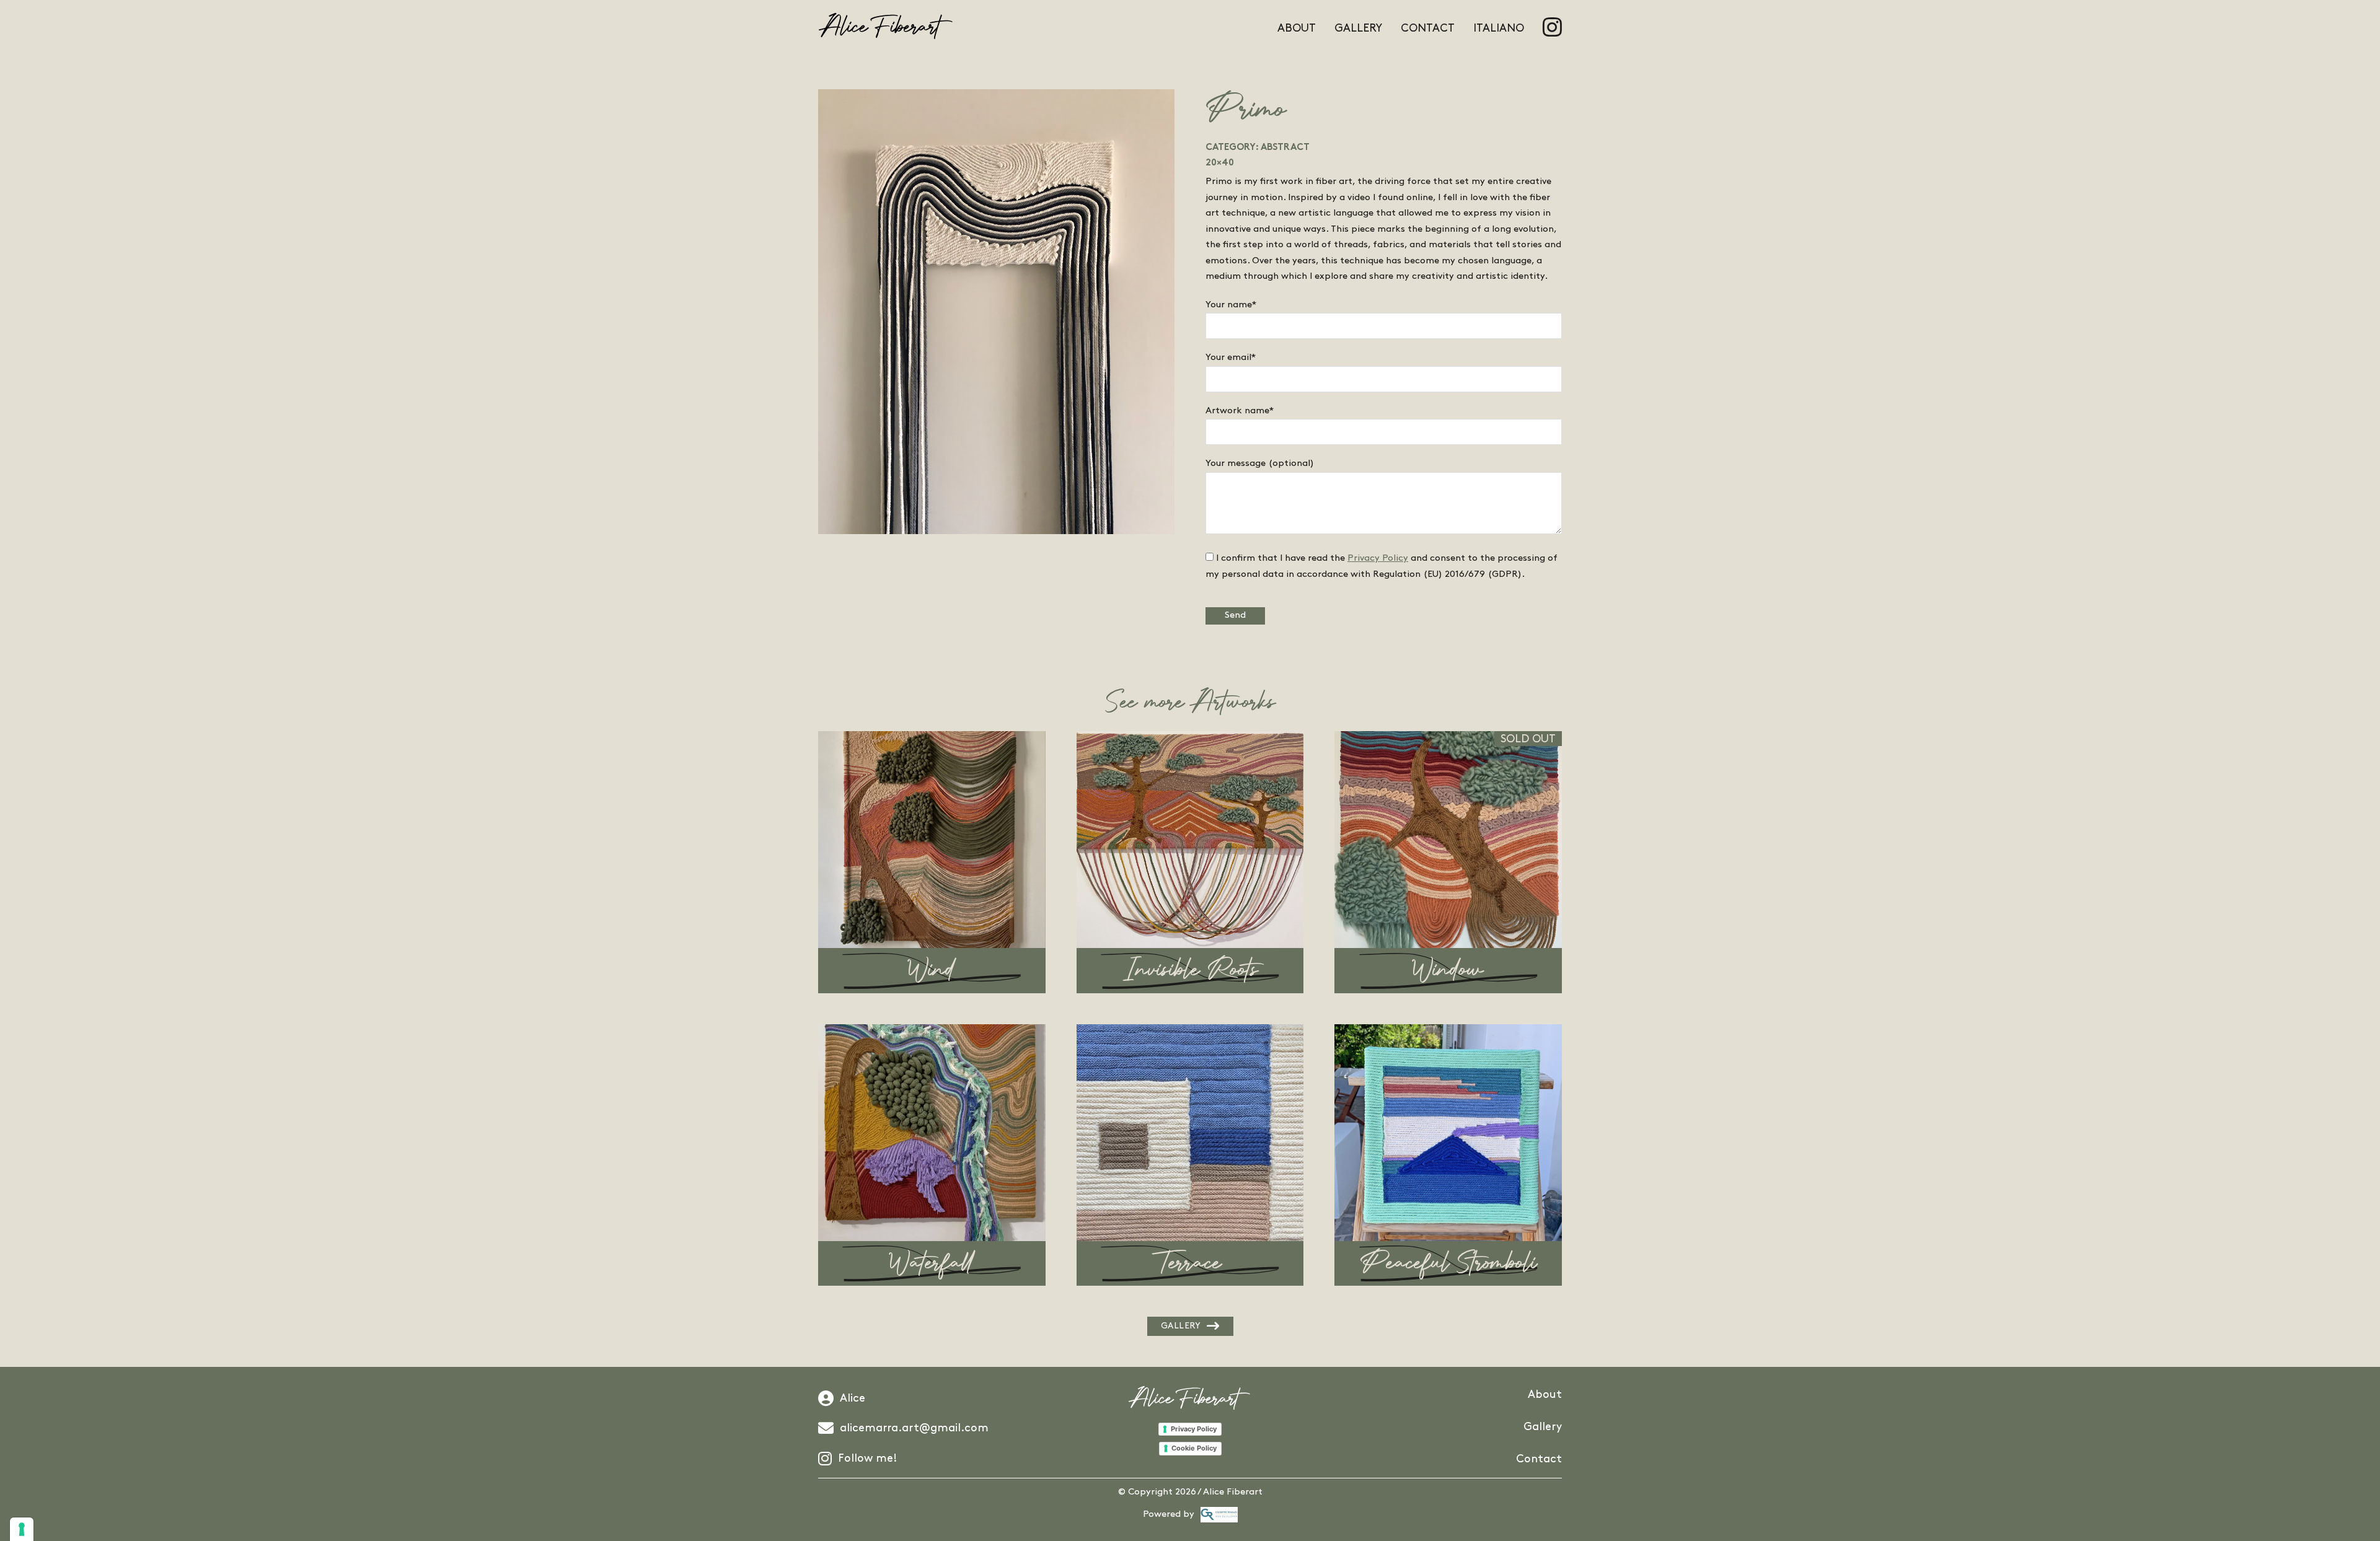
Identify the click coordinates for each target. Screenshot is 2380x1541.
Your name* (1231, 305)
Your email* (1231, 358)
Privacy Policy (1378, 558)
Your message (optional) (1260, 463)
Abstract (1285, 148)
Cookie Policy (1194, 1448)
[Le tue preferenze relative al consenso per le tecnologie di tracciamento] (22, 1529)
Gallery (1358, 29)
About (1297, 29)
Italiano (1499, 29)
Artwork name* (1240, 411)
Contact (1428, 29)
